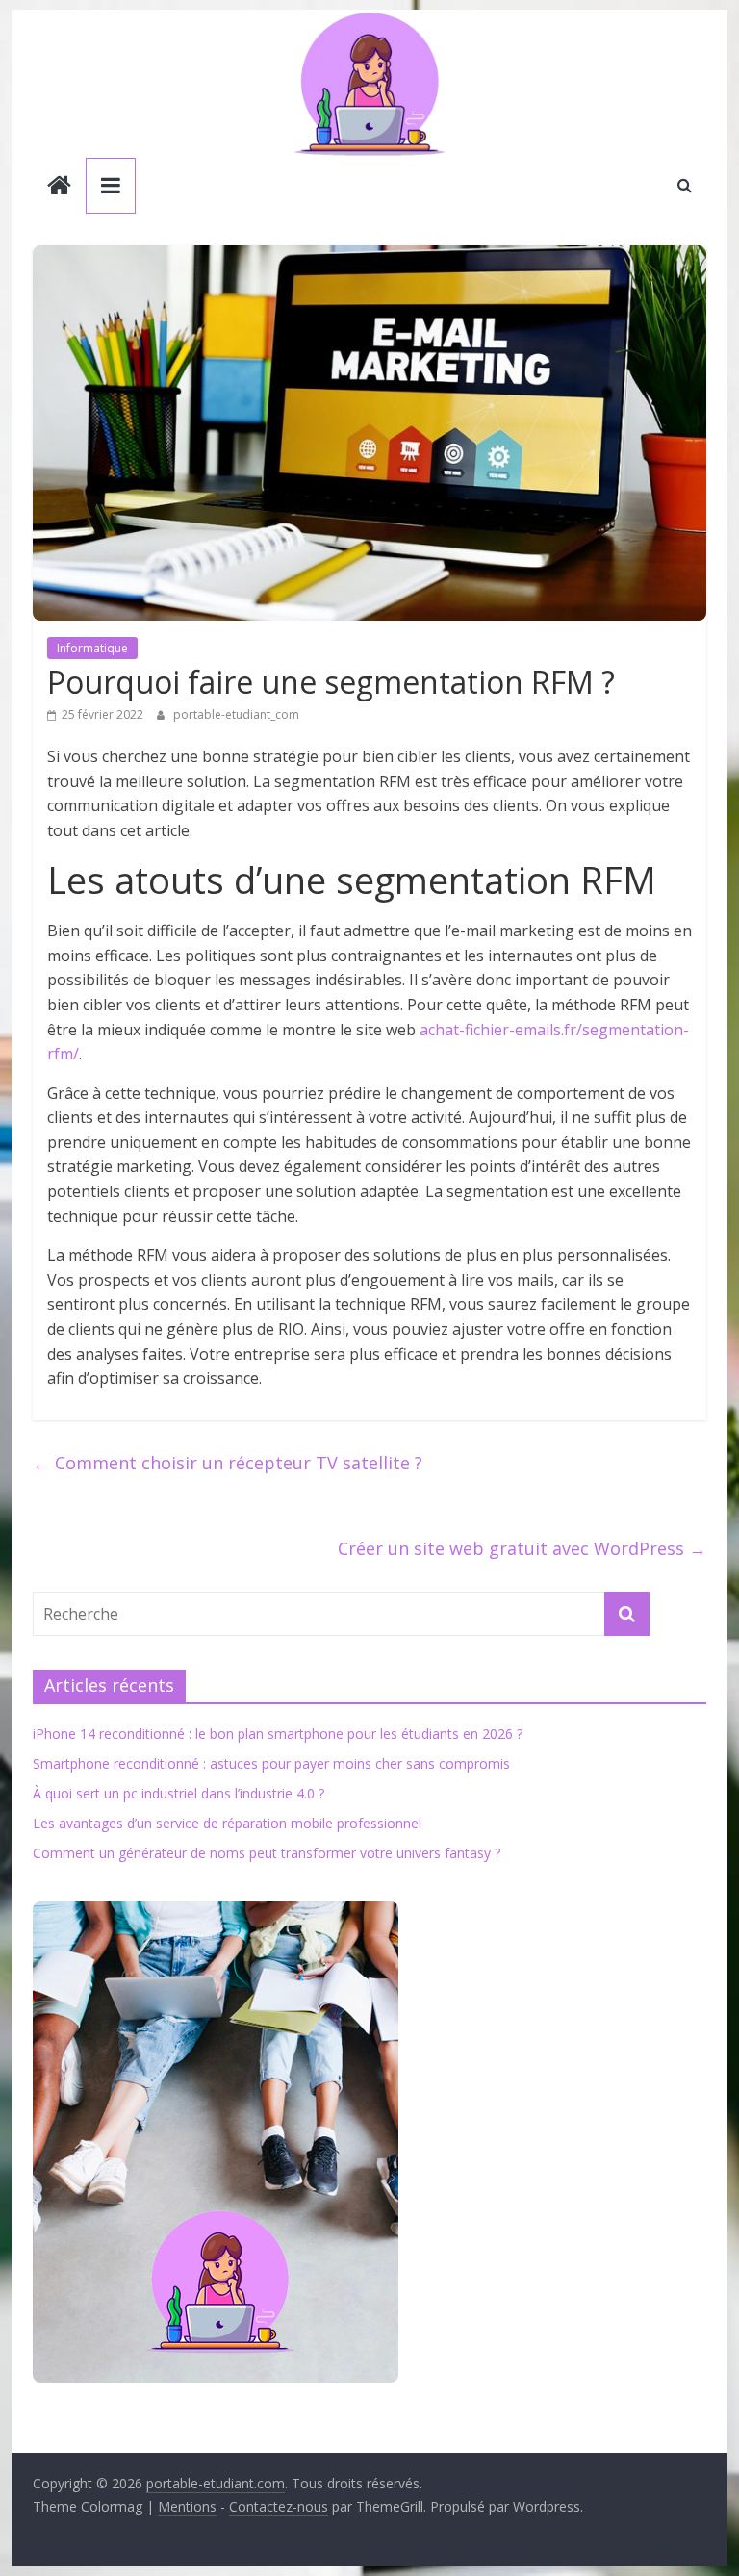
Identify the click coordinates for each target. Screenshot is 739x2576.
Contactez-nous (279, 2506)
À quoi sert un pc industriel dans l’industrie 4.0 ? (178, 1793)
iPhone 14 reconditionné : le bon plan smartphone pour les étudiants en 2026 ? (278, 1734)
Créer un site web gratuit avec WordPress (522, 1548)
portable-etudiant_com (236, 714)
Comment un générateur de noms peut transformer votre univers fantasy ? (267, 1853)
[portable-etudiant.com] (59, 187)
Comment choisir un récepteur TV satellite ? (228, 1463)
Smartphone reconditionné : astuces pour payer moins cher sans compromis (271, 1763)
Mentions (187, 2506)
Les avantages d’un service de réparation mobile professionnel (227, 1823)
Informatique (92, 648)
